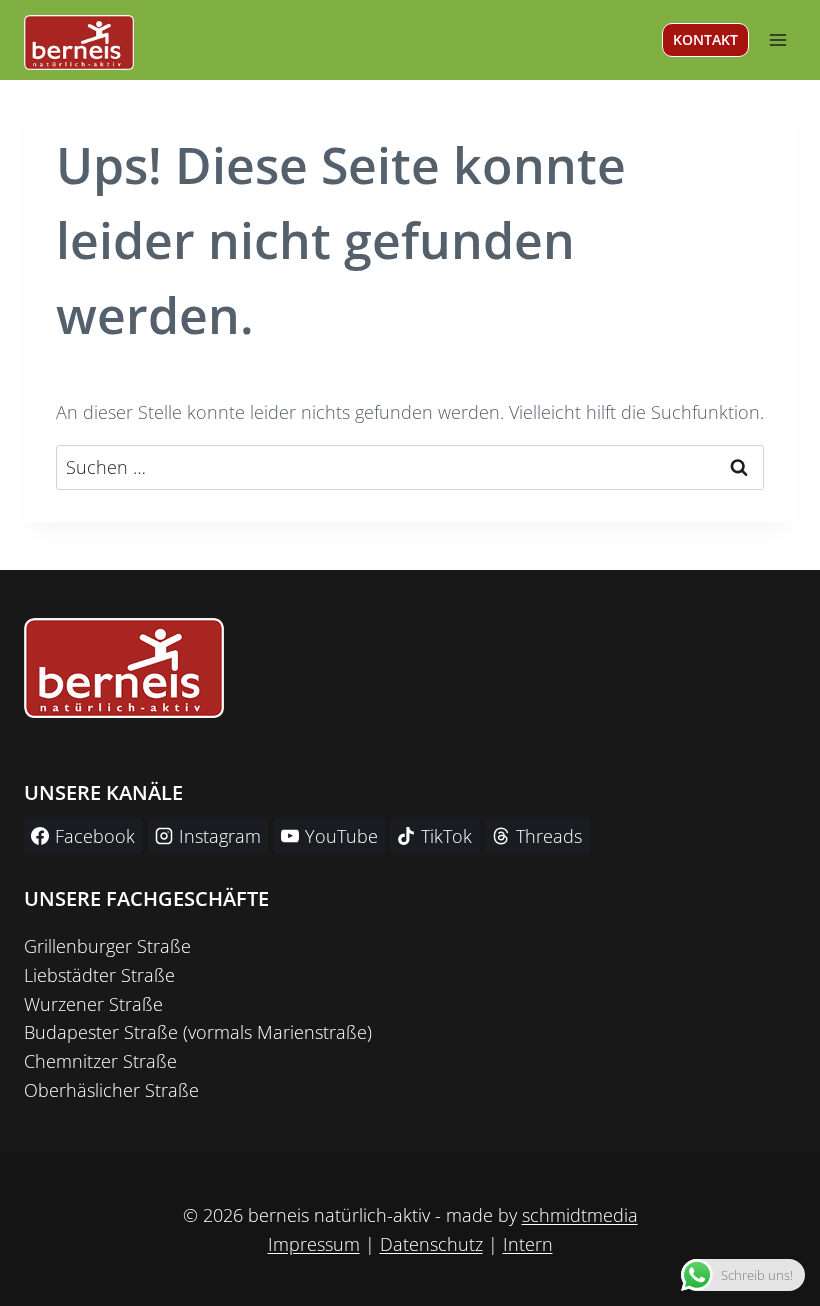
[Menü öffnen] (777, 39)
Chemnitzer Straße (100, 1061)
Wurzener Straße (93, 1004)
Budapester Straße (101, 1032)
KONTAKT (705, 39)
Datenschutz (431, 1244)
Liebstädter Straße (99, 975)
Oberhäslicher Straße (111, 1090)
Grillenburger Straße (107, 946)
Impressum (314, 1244)
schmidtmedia (580, 1215)
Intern (528, 1244)
